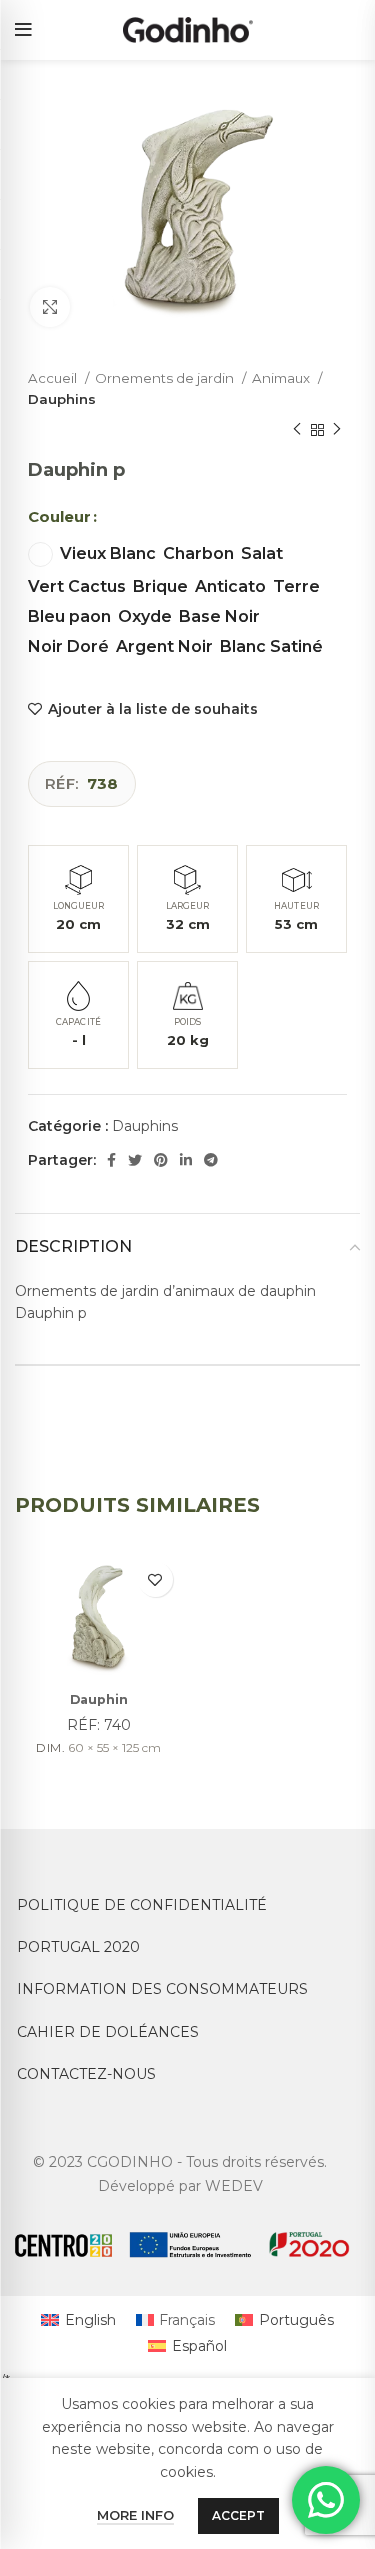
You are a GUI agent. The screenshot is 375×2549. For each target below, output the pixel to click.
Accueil (54, 378)
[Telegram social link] (211, 1160)
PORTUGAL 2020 (78, 1947)
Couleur (59, 516)
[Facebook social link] (111, 1160)
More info (135, 2515)
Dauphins (62, 399)
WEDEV (234, 2186)
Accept (238, 2515)
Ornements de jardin (166, 378)
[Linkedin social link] (186, 1160)
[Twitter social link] (135, 1160)
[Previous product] (297, 430)
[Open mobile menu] (23, 30)
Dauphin (99, 1699)
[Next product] (337, 430)
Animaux (282, 378)
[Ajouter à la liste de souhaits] (155, 1579)
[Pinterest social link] (161, 1160)
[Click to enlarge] (50, 307)
